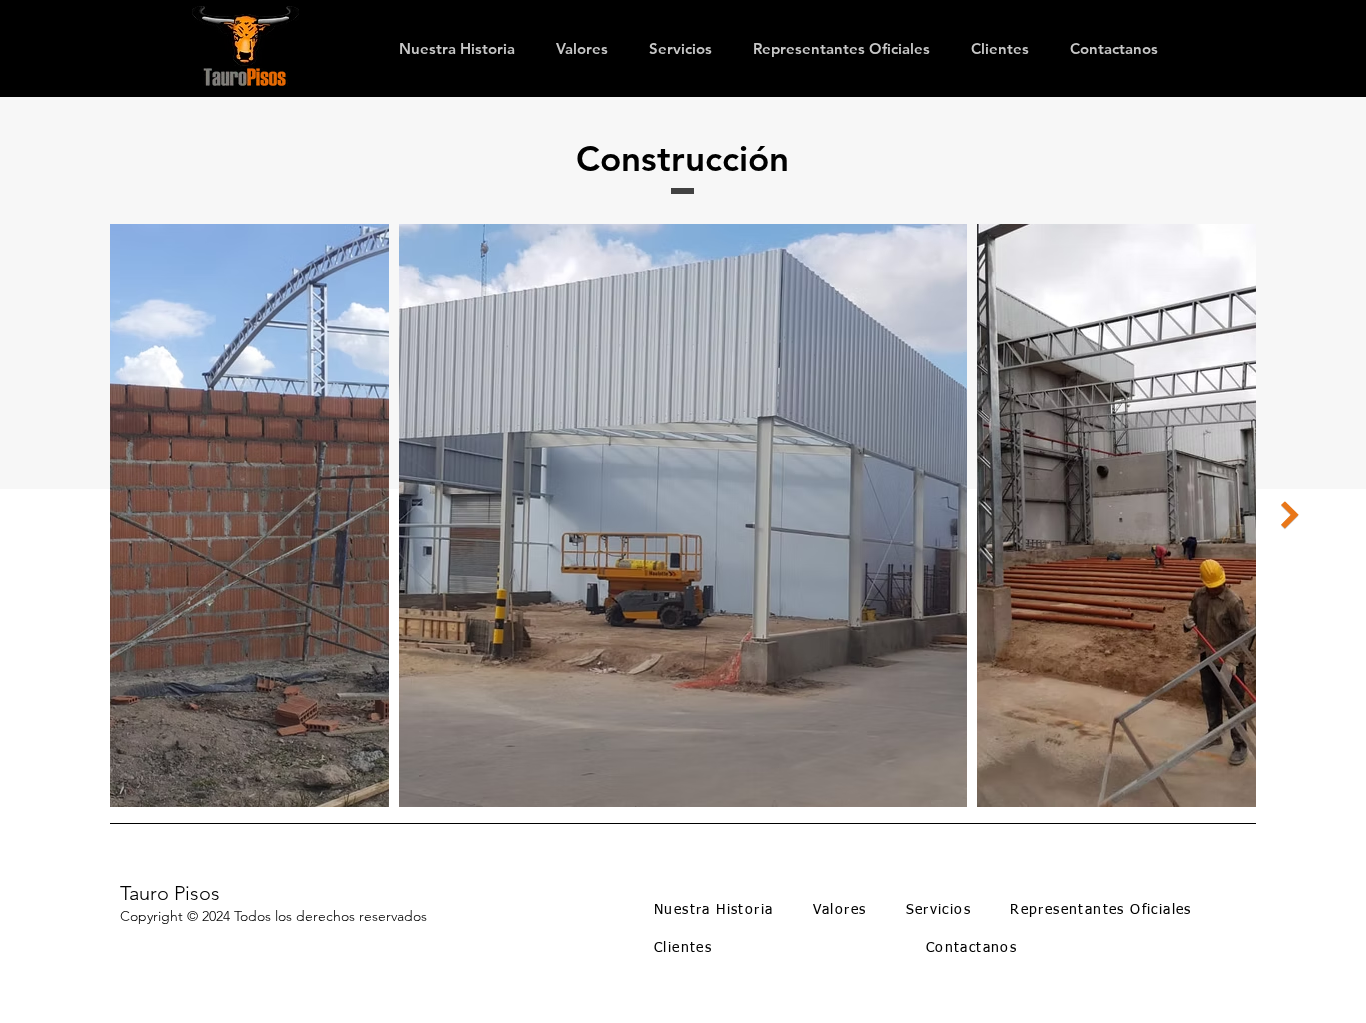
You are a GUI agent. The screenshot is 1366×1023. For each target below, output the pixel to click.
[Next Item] (1290, 516)
